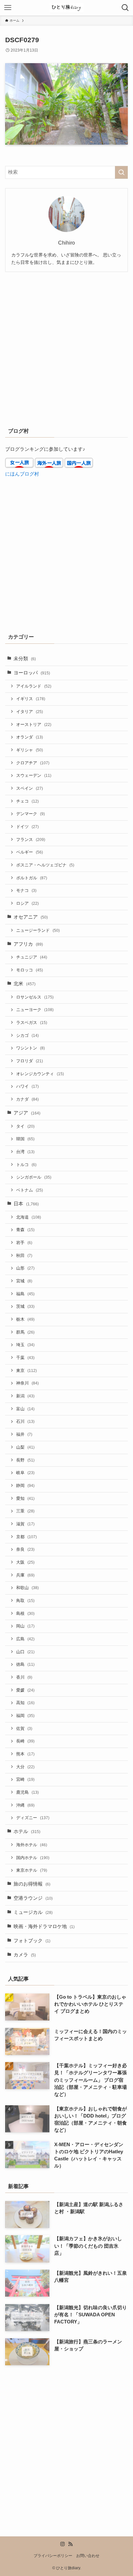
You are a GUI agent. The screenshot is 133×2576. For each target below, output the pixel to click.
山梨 (25, 1447)
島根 (25, 1613)
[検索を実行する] (121, 172)
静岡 (25, 1486)
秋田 (24, 1255)
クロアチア (33, 763)
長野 (25, 1460)
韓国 (25, 1139)
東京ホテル (32, 1870)
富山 (25, 1409)
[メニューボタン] (8, 8)
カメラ (25, 1955)
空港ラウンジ (33, 1898)
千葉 (25, 1358)
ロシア (27, 903)
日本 (26, 1204)
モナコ (26, 890)
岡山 (25, 1626)
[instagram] (63, 2544)
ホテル (27, 1831)
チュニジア (32, 957)
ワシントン (31, 1048)
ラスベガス (32, 1023)
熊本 (25, 1754)
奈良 (25, 1549)
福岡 (25, 1716)
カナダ (27, 1099)
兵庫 (25, 1575)
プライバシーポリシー (53, 2556)
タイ (25, 1126)
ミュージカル (33, 1912)
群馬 (25, 1332)
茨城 (25, 1306)
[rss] (70, 2544)
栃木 (25, 1319)
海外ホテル (32, 1845)
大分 (25, 1767)
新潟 (25, 1396)
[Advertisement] (66, 348)
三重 (25, 1511)
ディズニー (33, 1818)
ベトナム (30, 1190)
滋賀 (25, 1524)
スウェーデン (34, 775)
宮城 (24, 1281)
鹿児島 (27, 1792)
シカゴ (27, 1035)
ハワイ (27, 1086)
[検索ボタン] (125, 8)
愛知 (25, 1498)
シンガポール (34, 1177)
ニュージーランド (38, 930)
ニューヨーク (35, 1010)
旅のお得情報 (32, 1884)
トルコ (26, 1165)
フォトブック (32, 1941)
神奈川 (27, 1383)
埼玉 (25, 1345)
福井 (24, 1434)
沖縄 (25, 1805)
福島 (25, 1294)
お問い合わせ (88, 2556)
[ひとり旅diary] (66, 8)
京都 (26, 1537)
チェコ (27, 801)
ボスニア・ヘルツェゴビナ (45, 865)
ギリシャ (30, 750)
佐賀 (24, 1728)
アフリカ (28, 944)
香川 (24, 1677)
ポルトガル (32, 878)
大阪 (25, 1562)
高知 (25, 1703)
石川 (25, 1421)
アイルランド (34, 686)
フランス (31, 839)
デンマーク (31, 814)
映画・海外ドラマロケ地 (44, 1926)
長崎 (25, 1741)
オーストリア (34, 724)
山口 (25, 1652)
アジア (27, 1113)
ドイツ (27, 827)
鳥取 (25, 1601)
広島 (25, 1639)
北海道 (29, 1217)
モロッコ (30, 970)
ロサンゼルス (35, 997)
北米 (25, 984)
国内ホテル (33, 1858)
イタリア (30, 712)
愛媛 (25, 1690)
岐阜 (25, 1473)
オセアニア (31, 917)
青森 (25, 1230)
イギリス (31, 699)
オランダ (30, 737)
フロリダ (30, 1061)
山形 (25, 1268)
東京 (26, 1370)
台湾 (25, 1152)
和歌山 (27, 1588)
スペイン (30, 788)
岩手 (24, 1243)
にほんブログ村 (22, 474)
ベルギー (30, 852)
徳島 (25, 1664)
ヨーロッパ (32, 673)
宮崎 (25, 1779)
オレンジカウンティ (40, 1074)
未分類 (25, 659)
